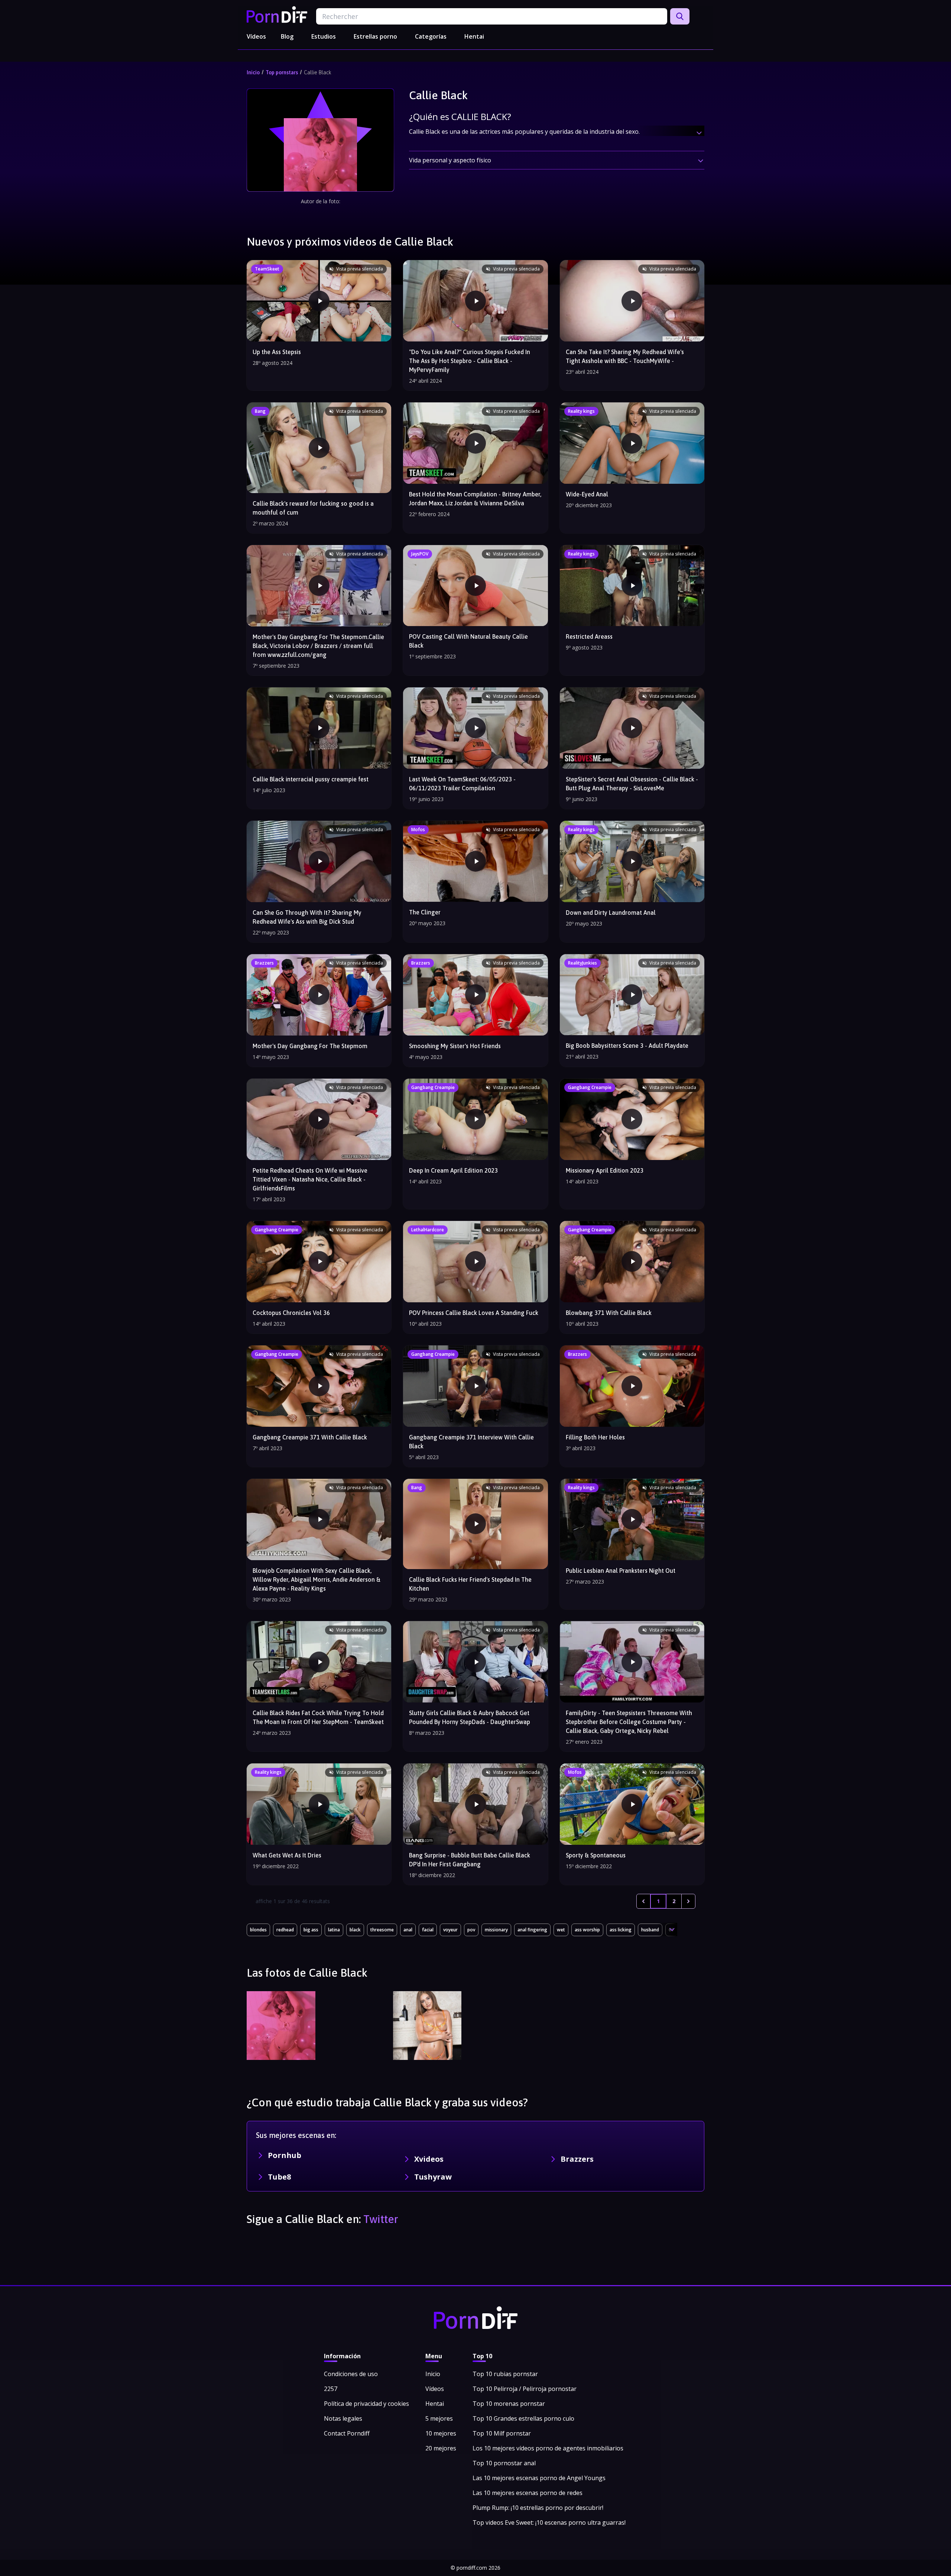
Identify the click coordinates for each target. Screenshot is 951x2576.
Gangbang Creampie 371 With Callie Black (310, 1437)
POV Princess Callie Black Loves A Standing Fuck (474, 1313)
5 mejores (439, 2418)
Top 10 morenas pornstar (509, 2404)
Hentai (474, 36)
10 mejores (441, 2433)
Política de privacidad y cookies (366, 2404)
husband (650, 1930)
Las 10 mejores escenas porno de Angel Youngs (539, 2478)
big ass (311, 1930)
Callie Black (318, 72)
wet (561, 1930)
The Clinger (425, 912)
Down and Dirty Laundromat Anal (611, 913)
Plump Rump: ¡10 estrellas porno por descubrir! (538, 2508)
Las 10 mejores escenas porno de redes (528, 2493)
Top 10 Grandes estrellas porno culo (523, 2418)
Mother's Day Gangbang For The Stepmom (310, 1046)
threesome (382, 1930)
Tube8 (279, 2177)
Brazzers (577, 2159)
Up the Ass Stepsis (277, 352)
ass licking (621, 1930)
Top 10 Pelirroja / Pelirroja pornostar (525, 2389)
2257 (331, 2389)
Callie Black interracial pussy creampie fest (311, 779)
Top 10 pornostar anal (504, 2463)
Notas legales (343, 2418)
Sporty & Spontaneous (596, 1855)
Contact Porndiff (347, 2433)
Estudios (324, 36)
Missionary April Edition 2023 (605, 1170)
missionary (496, 1930)
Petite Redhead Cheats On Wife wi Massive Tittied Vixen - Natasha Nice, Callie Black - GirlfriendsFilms (310, 1179)
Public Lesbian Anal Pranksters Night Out (621, 1571)
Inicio (253, 72)
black (355, 1930)
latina (334, 1930)
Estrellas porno (375, 36)
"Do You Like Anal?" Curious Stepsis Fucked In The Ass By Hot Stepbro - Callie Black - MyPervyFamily (470, 361)
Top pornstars (282, 72)
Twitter (381, 2219)
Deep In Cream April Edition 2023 (453, 1170)
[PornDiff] (277, 14)
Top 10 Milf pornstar (502, 2433)
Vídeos (256, 36)
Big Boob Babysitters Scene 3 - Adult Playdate (627, 1046)
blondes (258, 1930)
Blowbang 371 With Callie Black (609, 1313)
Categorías (431, 36)
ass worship (587, 1930)
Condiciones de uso (351, 2374)
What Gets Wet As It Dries (287, 1855)
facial (428, 1930)
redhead (285, 1930)
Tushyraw (433, 2177)
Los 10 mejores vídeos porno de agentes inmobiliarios (548, 2448)
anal (408, 1930)
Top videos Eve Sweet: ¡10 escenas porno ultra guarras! (549, 2522)
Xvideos (429, 2159)
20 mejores (441, 2448)
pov (471, 1930)
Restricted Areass (589, 636)
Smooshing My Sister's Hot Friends (455, 1046)
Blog (287, 36)
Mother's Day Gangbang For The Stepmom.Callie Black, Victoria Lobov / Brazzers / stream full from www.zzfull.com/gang (318, 646)
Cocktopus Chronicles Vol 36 (291, 1313)
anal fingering (532, 1930)
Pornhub (285, 2155)
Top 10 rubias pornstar (505, 2374)
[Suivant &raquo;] (688, 1901)
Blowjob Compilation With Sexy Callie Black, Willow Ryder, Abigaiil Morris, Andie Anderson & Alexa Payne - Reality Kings (317, 1579)
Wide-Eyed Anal (587, 494)
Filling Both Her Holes (595, 1437)
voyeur (450, 1930)
